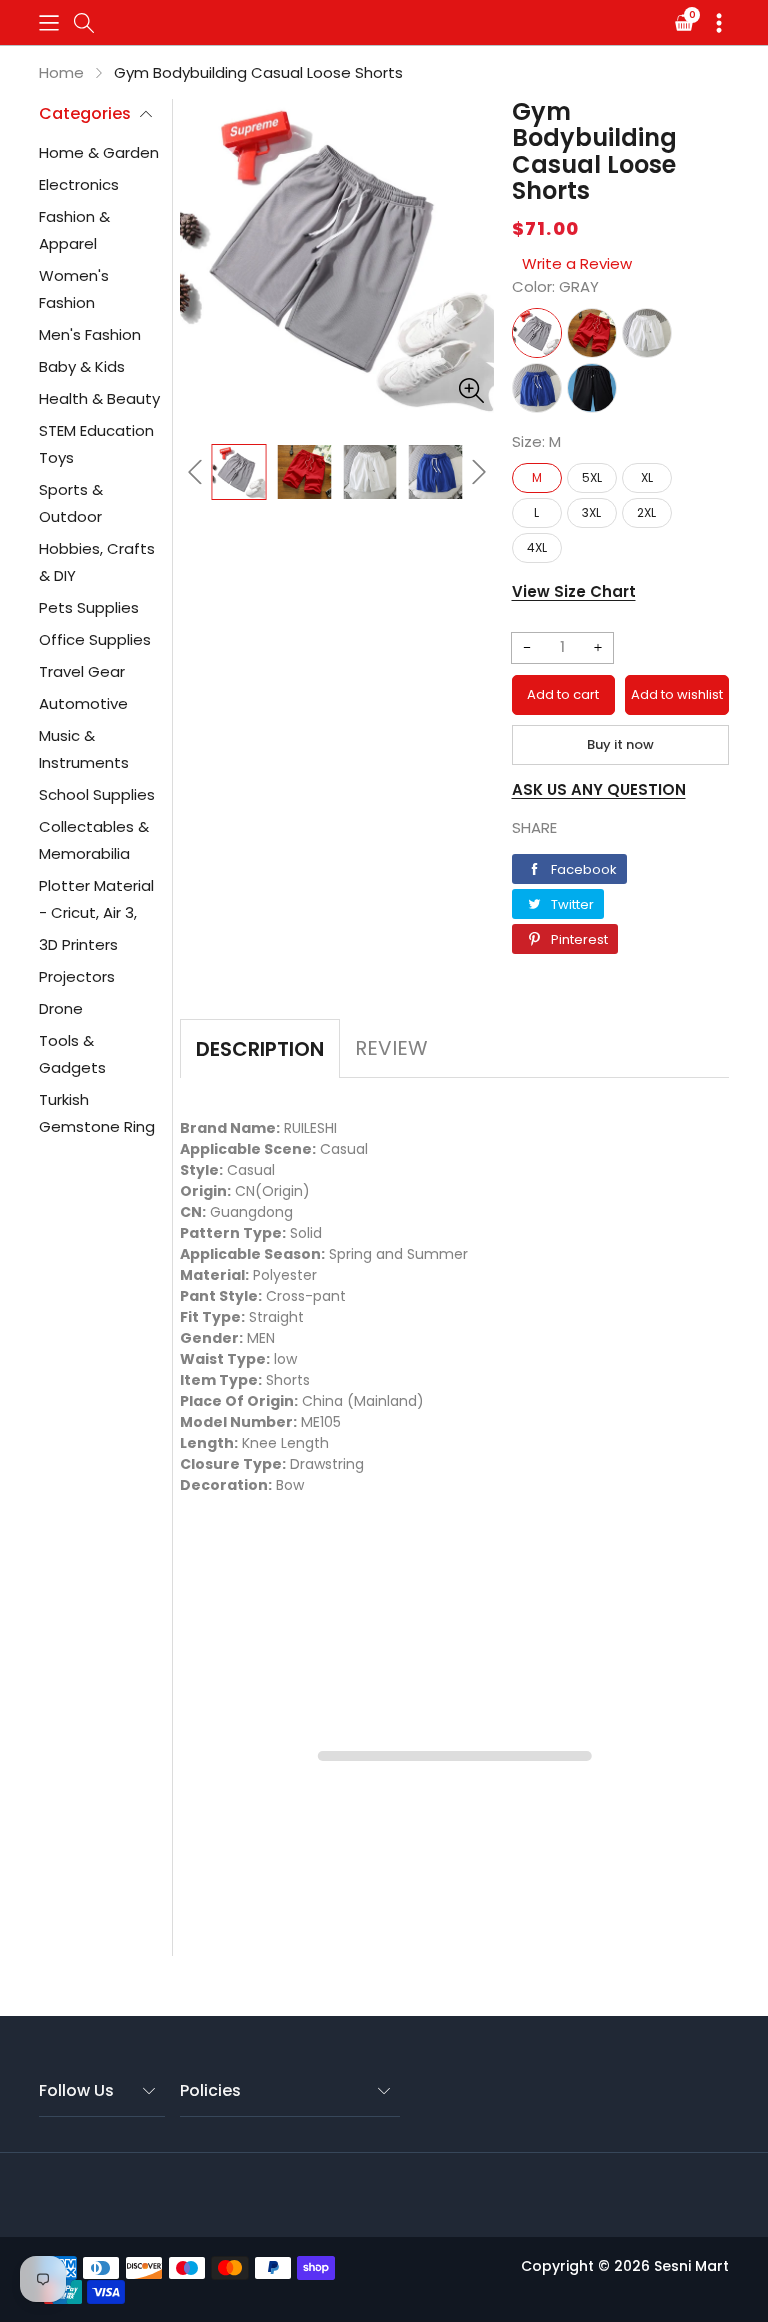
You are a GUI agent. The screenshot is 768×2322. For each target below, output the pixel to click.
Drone (61, 1008)
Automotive (83, 703)
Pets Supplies (89, 607)
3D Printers (78, 944)
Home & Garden (99, 152)
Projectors (77, 976)
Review (391, 1048)
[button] (49, 22)
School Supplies (97, 794)
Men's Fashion (90, 334)
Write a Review (577, 263)
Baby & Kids (82, 366)
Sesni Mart (691, 2266)
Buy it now (620, 744)
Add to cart (563, 694)
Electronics (79, 184)
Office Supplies (95, 639)
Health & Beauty (99, 398)
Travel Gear (82, 671)
